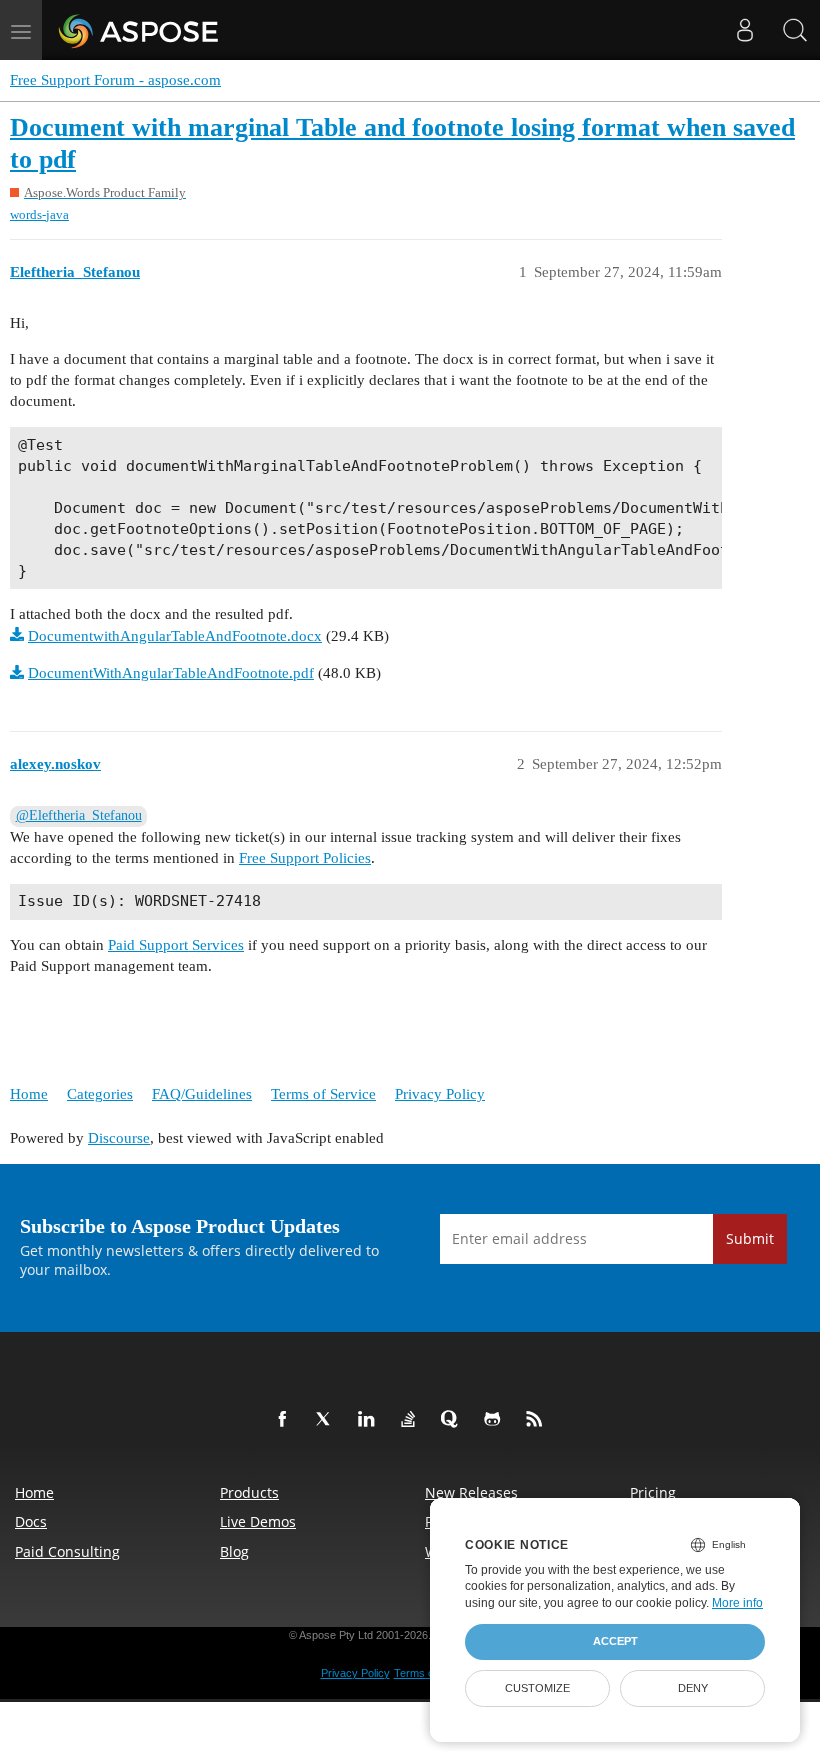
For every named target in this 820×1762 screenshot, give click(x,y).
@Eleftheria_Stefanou (79, 815)
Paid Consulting (67, 1551)
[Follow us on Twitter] (328, 1420)
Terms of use (426, 1673)
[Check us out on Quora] (454, 1420)
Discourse (119, 1138)
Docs (31, 1521)
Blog (234, 1551)
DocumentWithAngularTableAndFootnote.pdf (171, 673)
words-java (39, 214)
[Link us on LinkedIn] (370, 1420)
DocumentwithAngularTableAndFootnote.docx (175, 636)
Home (29, 1094)
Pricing (653, 1492)
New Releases (471, 1492)
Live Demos (258, 1521)
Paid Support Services (176, 945)
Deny (693, 1688)
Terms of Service (323, 1094)
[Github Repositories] (496, 1420)
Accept (615, 1641)
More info (737, 1603)
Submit (750, 1238)
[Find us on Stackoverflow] (412, 1420)
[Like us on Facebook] (286, 1420)
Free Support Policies (305, 858)
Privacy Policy (440, 1094)
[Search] (795, 30)
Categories (100, 1094)
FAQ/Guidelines (202, 1094)
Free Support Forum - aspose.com (115, 80)
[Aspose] (139, 30)
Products (249, 1492)
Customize (537, 1688)
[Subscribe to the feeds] (538, 1420)
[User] (745, 30)
